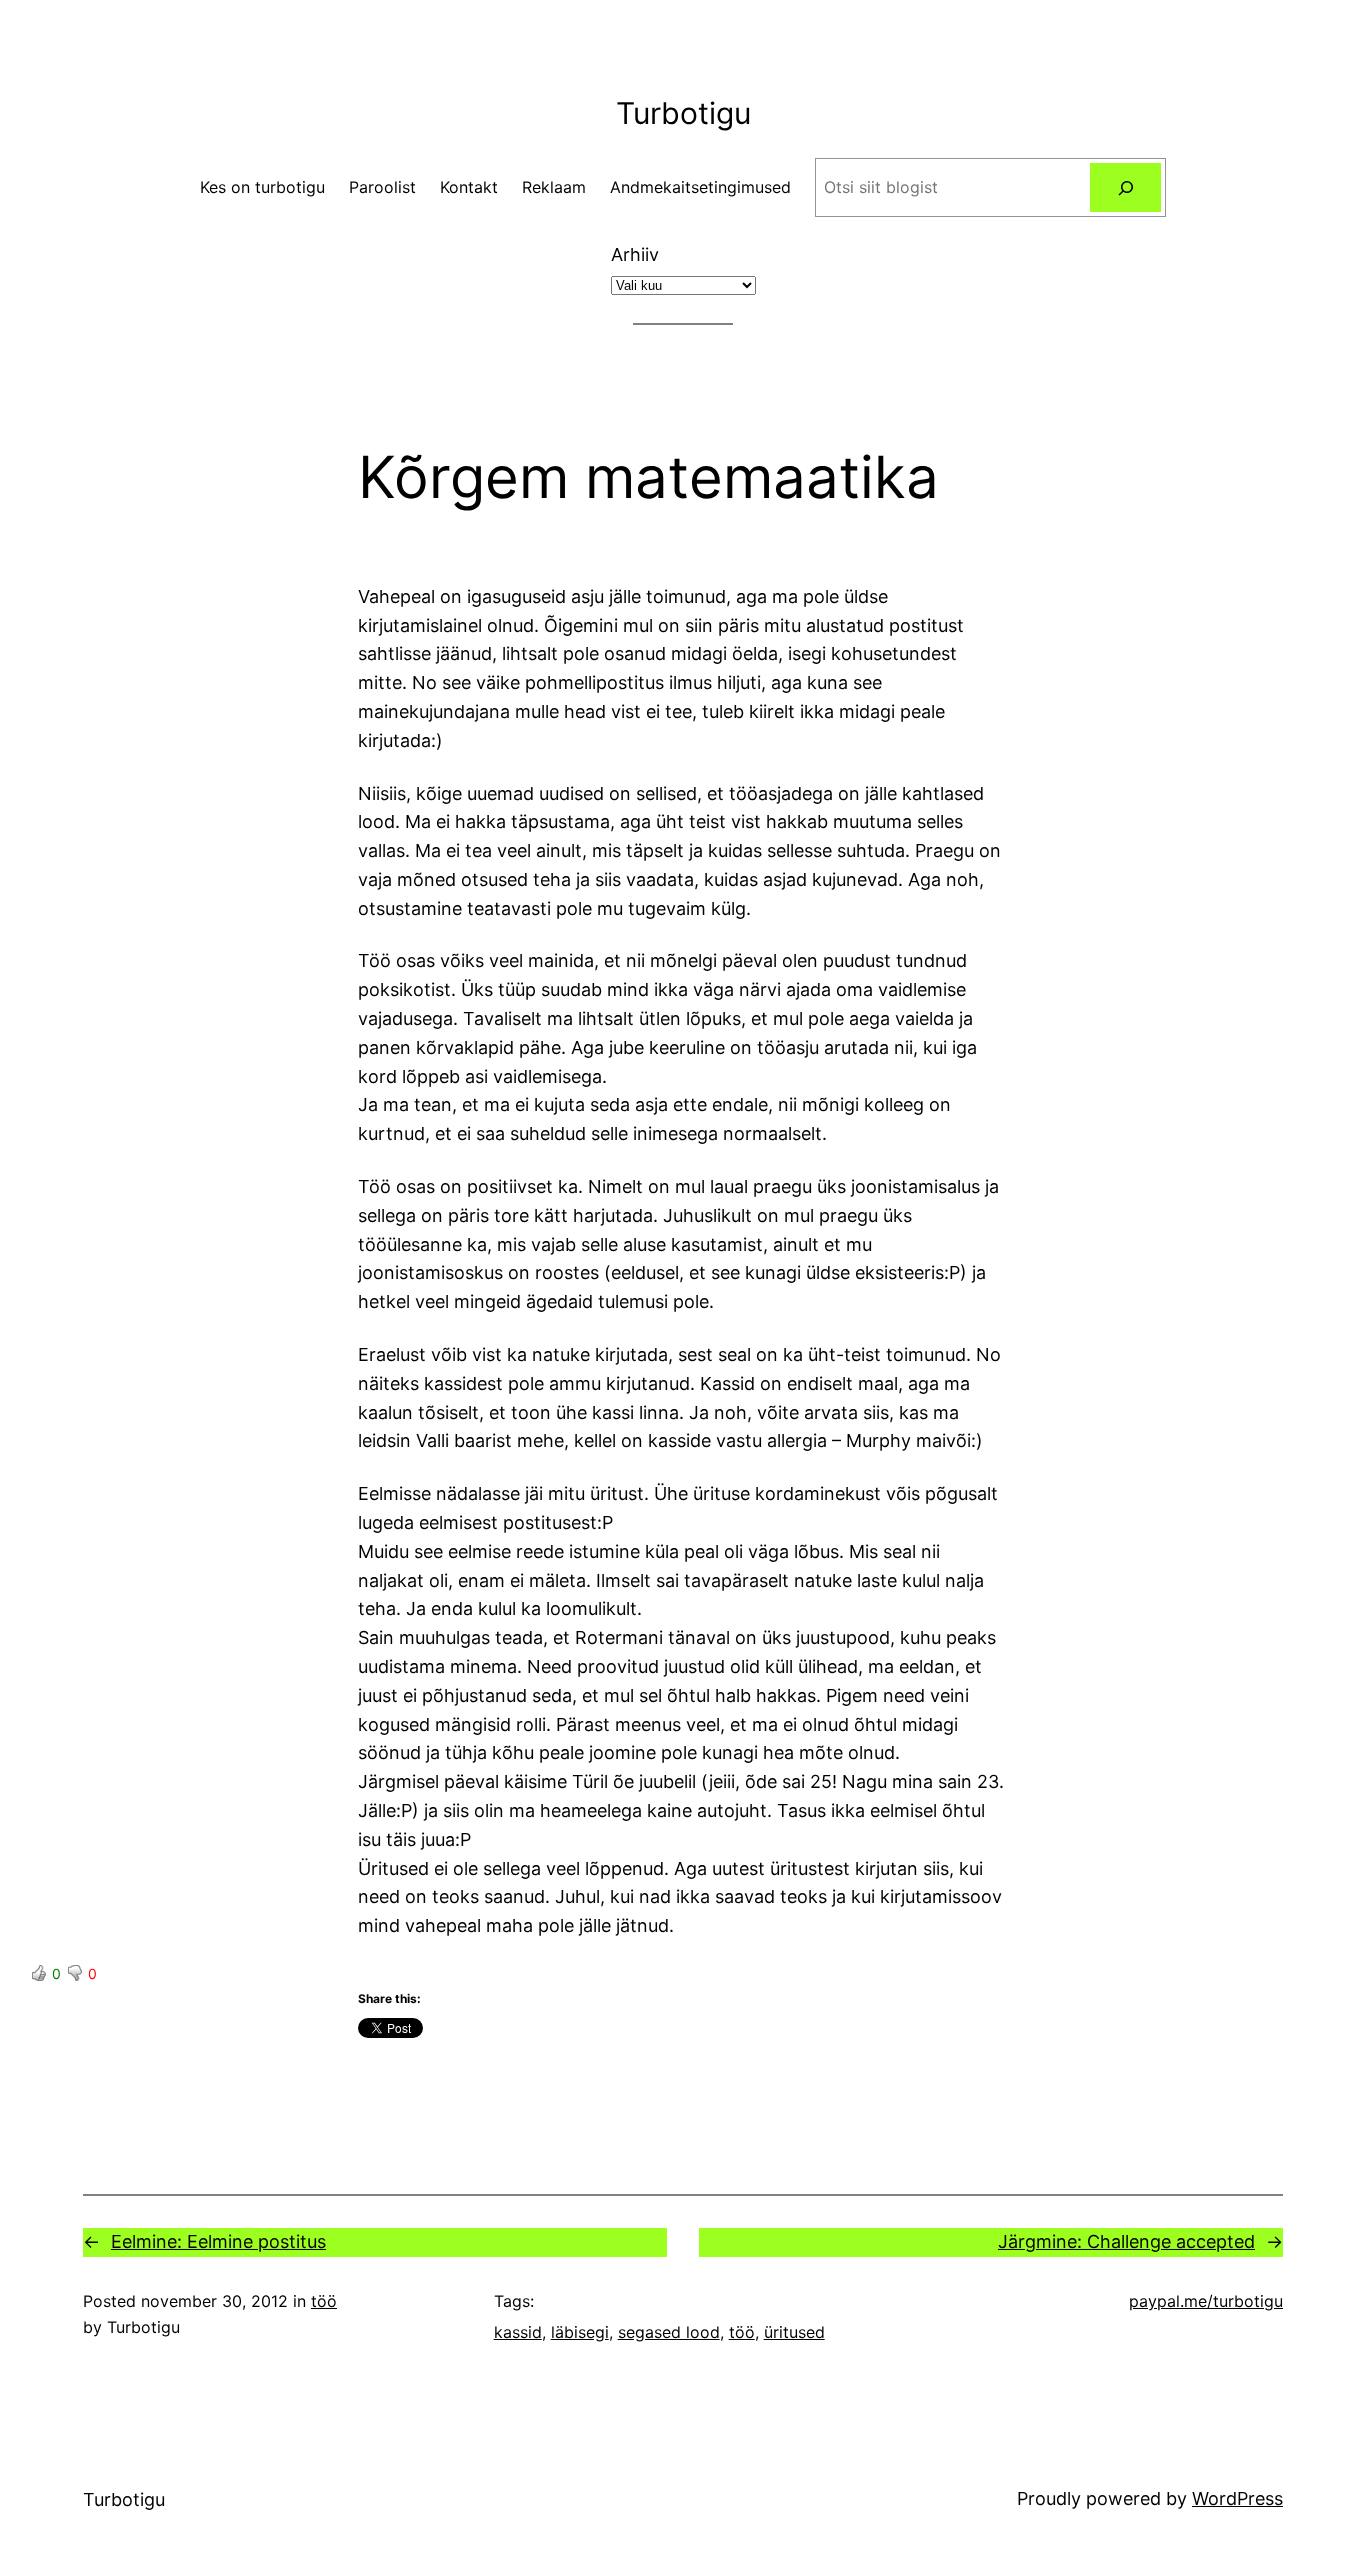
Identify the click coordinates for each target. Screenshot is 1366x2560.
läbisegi (580, 2332)
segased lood (669, 2332)
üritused (794, 2332)
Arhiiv (635, 254)
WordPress (1237, 2498)
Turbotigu (683, 113)
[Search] (1125, 187)
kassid (518, 2332)
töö (324, 2301)
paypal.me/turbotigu (1206, 2301)
